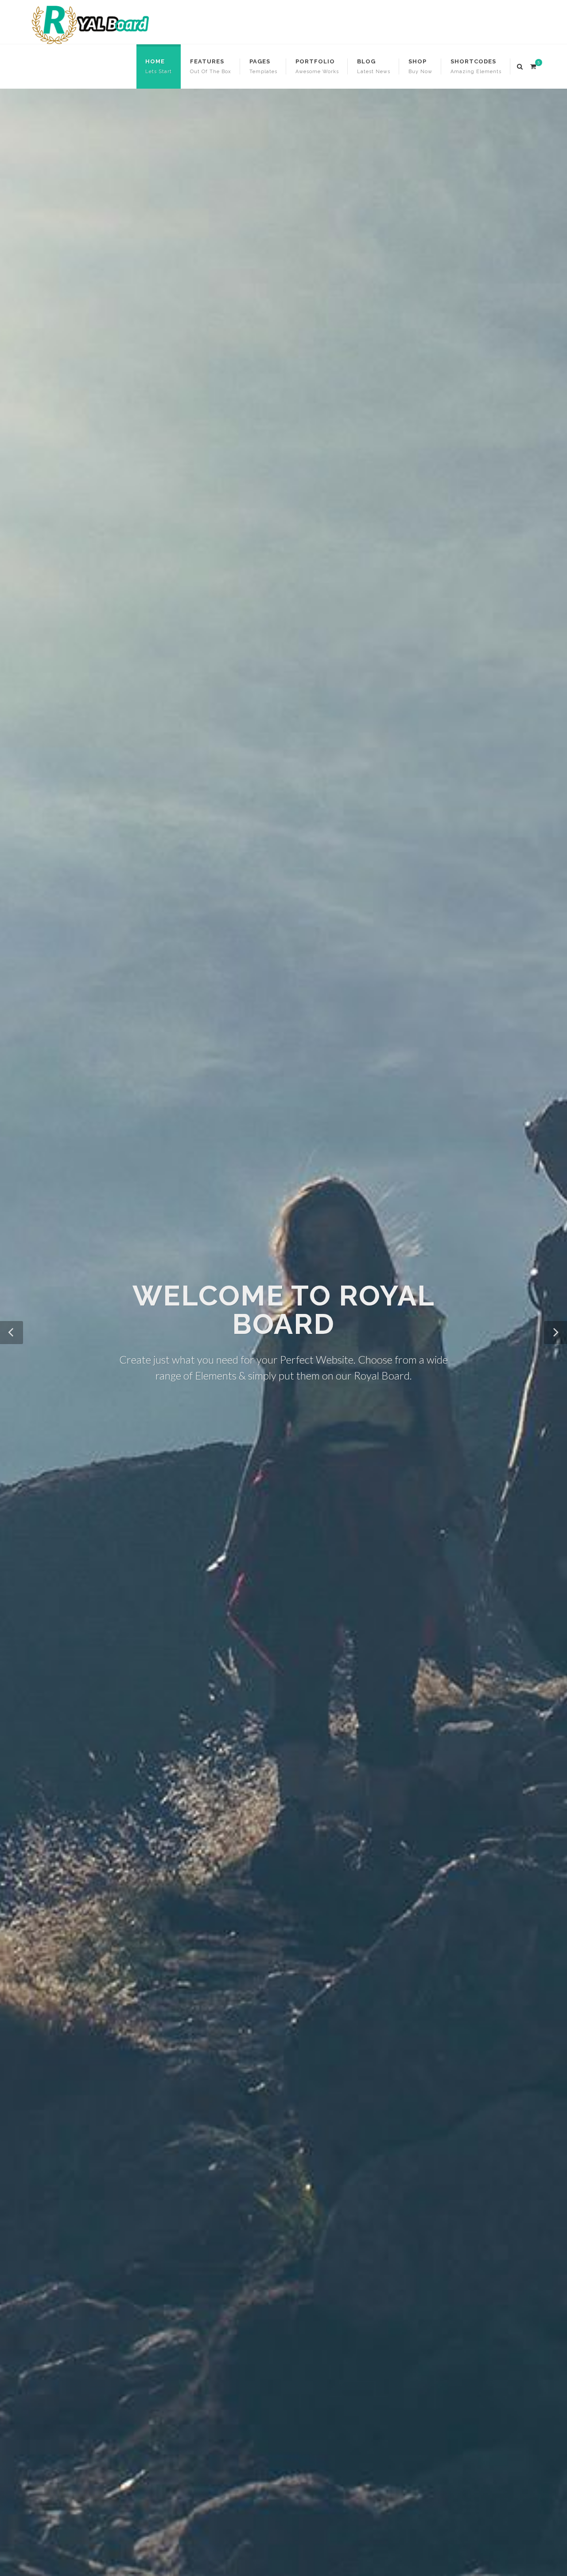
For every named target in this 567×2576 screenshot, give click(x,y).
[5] (533, 65)
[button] (12, 1333)
